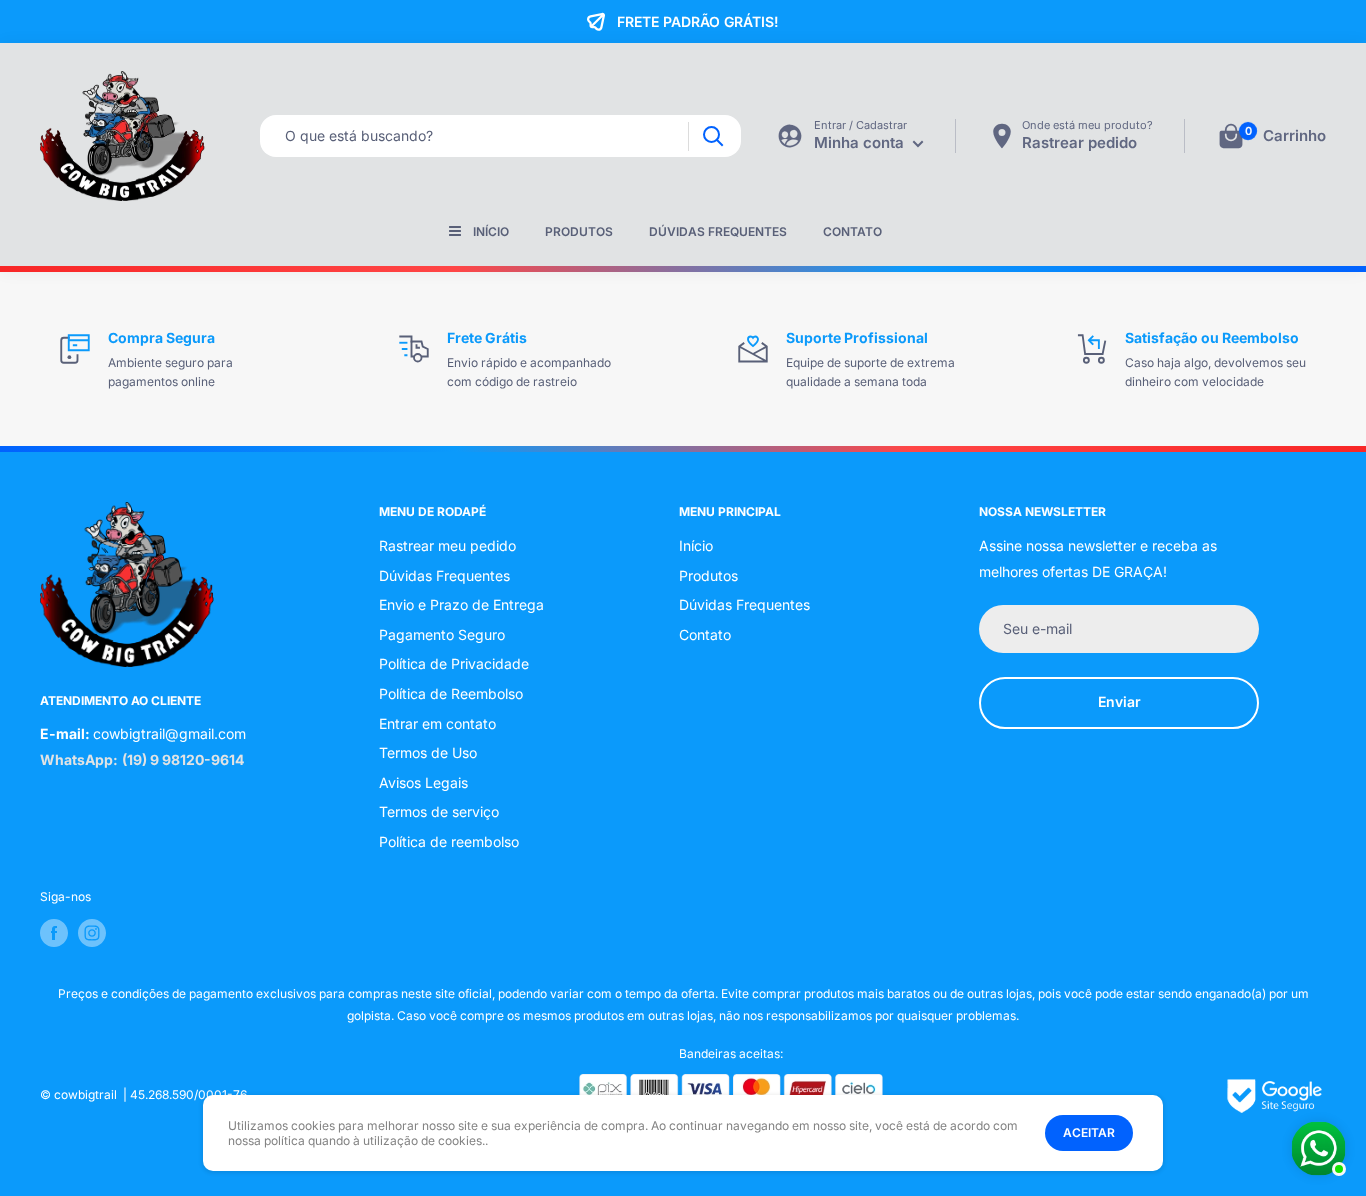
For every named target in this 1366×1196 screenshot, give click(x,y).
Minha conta (861, 142)
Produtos (579, 231)
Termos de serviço (439, 811)
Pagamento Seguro (442, 634)
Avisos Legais (423, 782)
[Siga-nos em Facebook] (54, 933)
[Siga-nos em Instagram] (92, 933)
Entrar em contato (437, 723)
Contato (852, 231)
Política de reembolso (449, 841)
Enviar (1119, 701)
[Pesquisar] (712, 136)
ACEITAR (1089, 1132)
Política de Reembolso (451, 693)
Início (491, 231)
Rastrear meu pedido (447, 545)
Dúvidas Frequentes (718, 231)
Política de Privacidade (454, 663)
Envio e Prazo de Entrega (461, 604)
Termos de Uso (428, 752)
